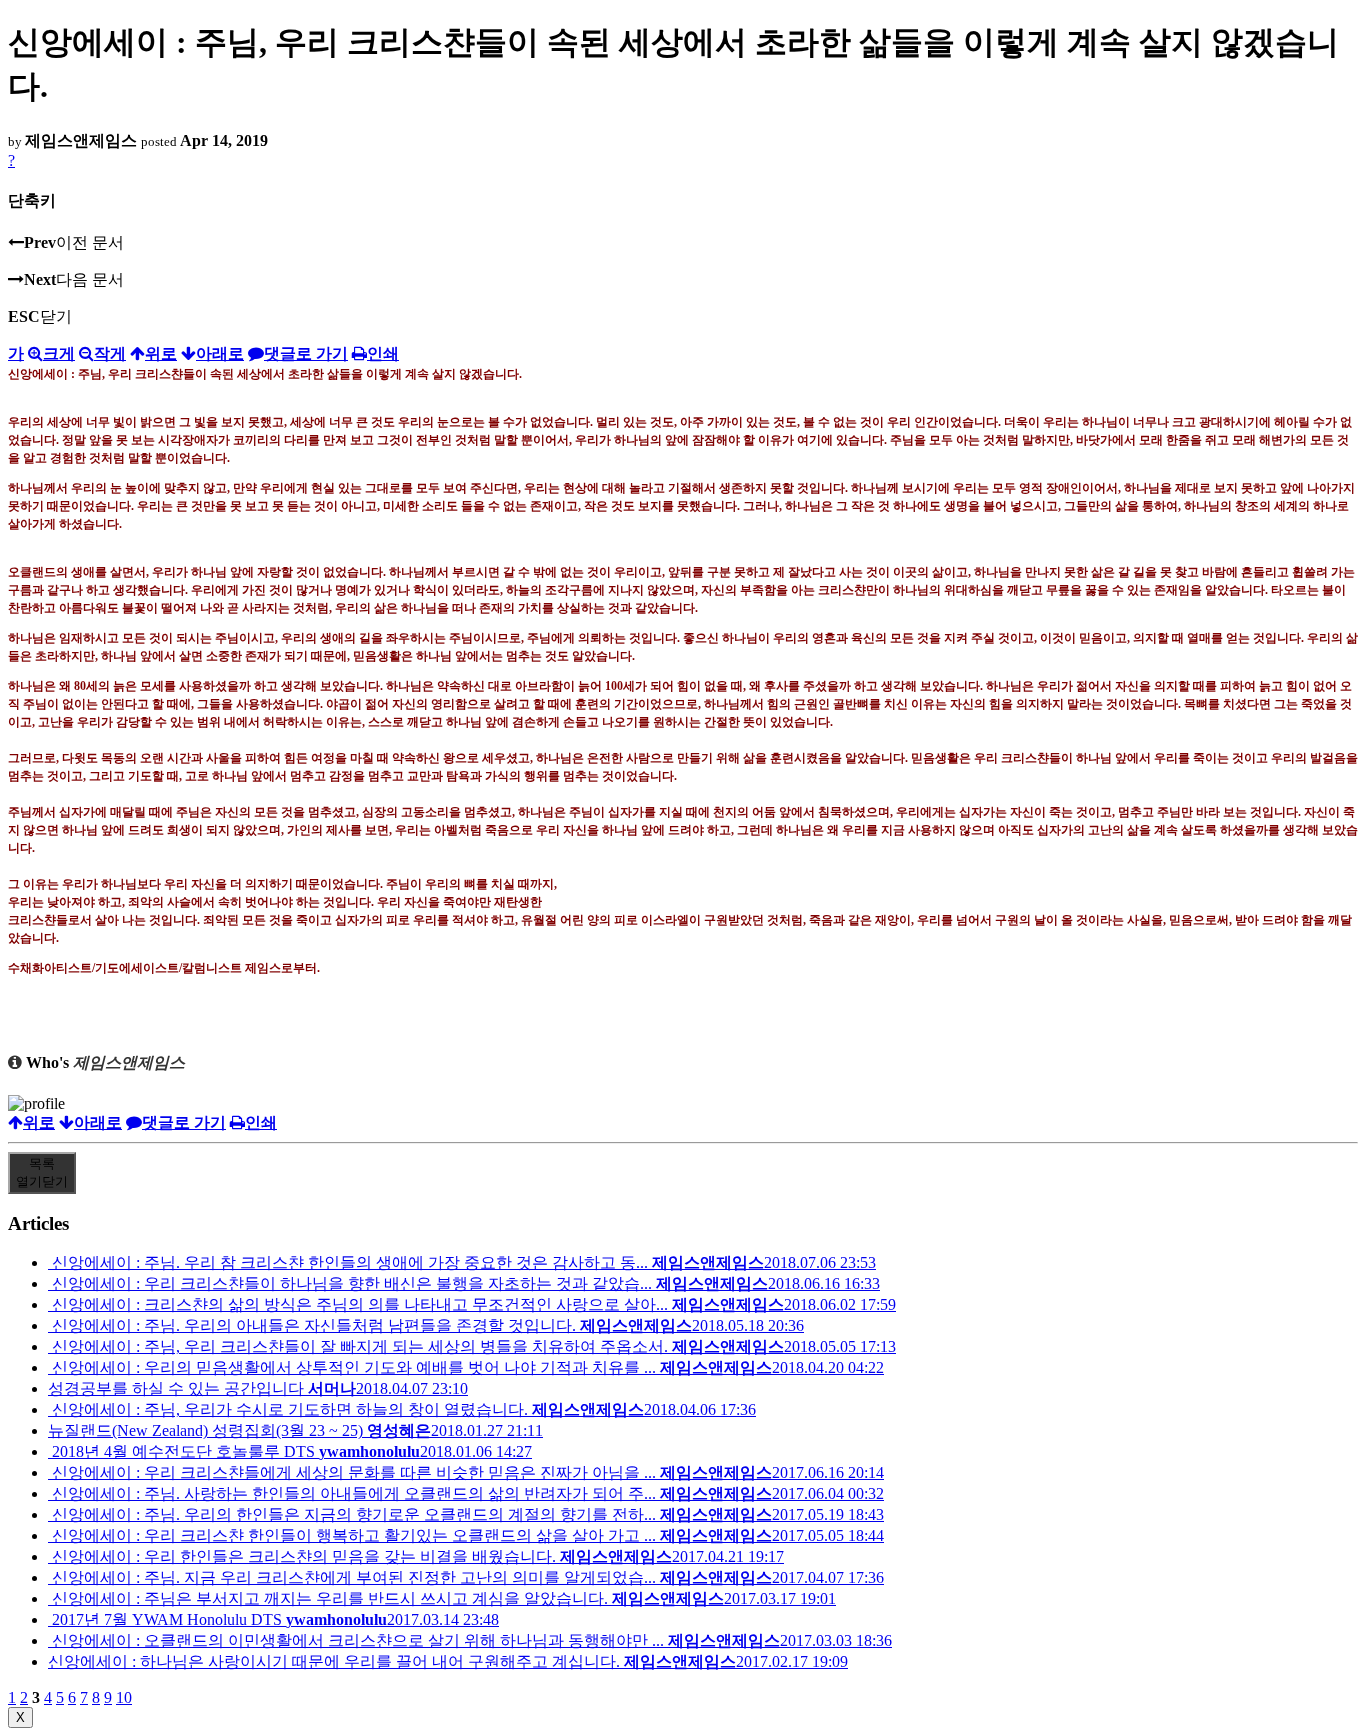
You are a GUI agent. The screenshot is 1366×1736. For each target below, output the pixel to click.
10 (124, 1697)
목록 (42, 1172)
